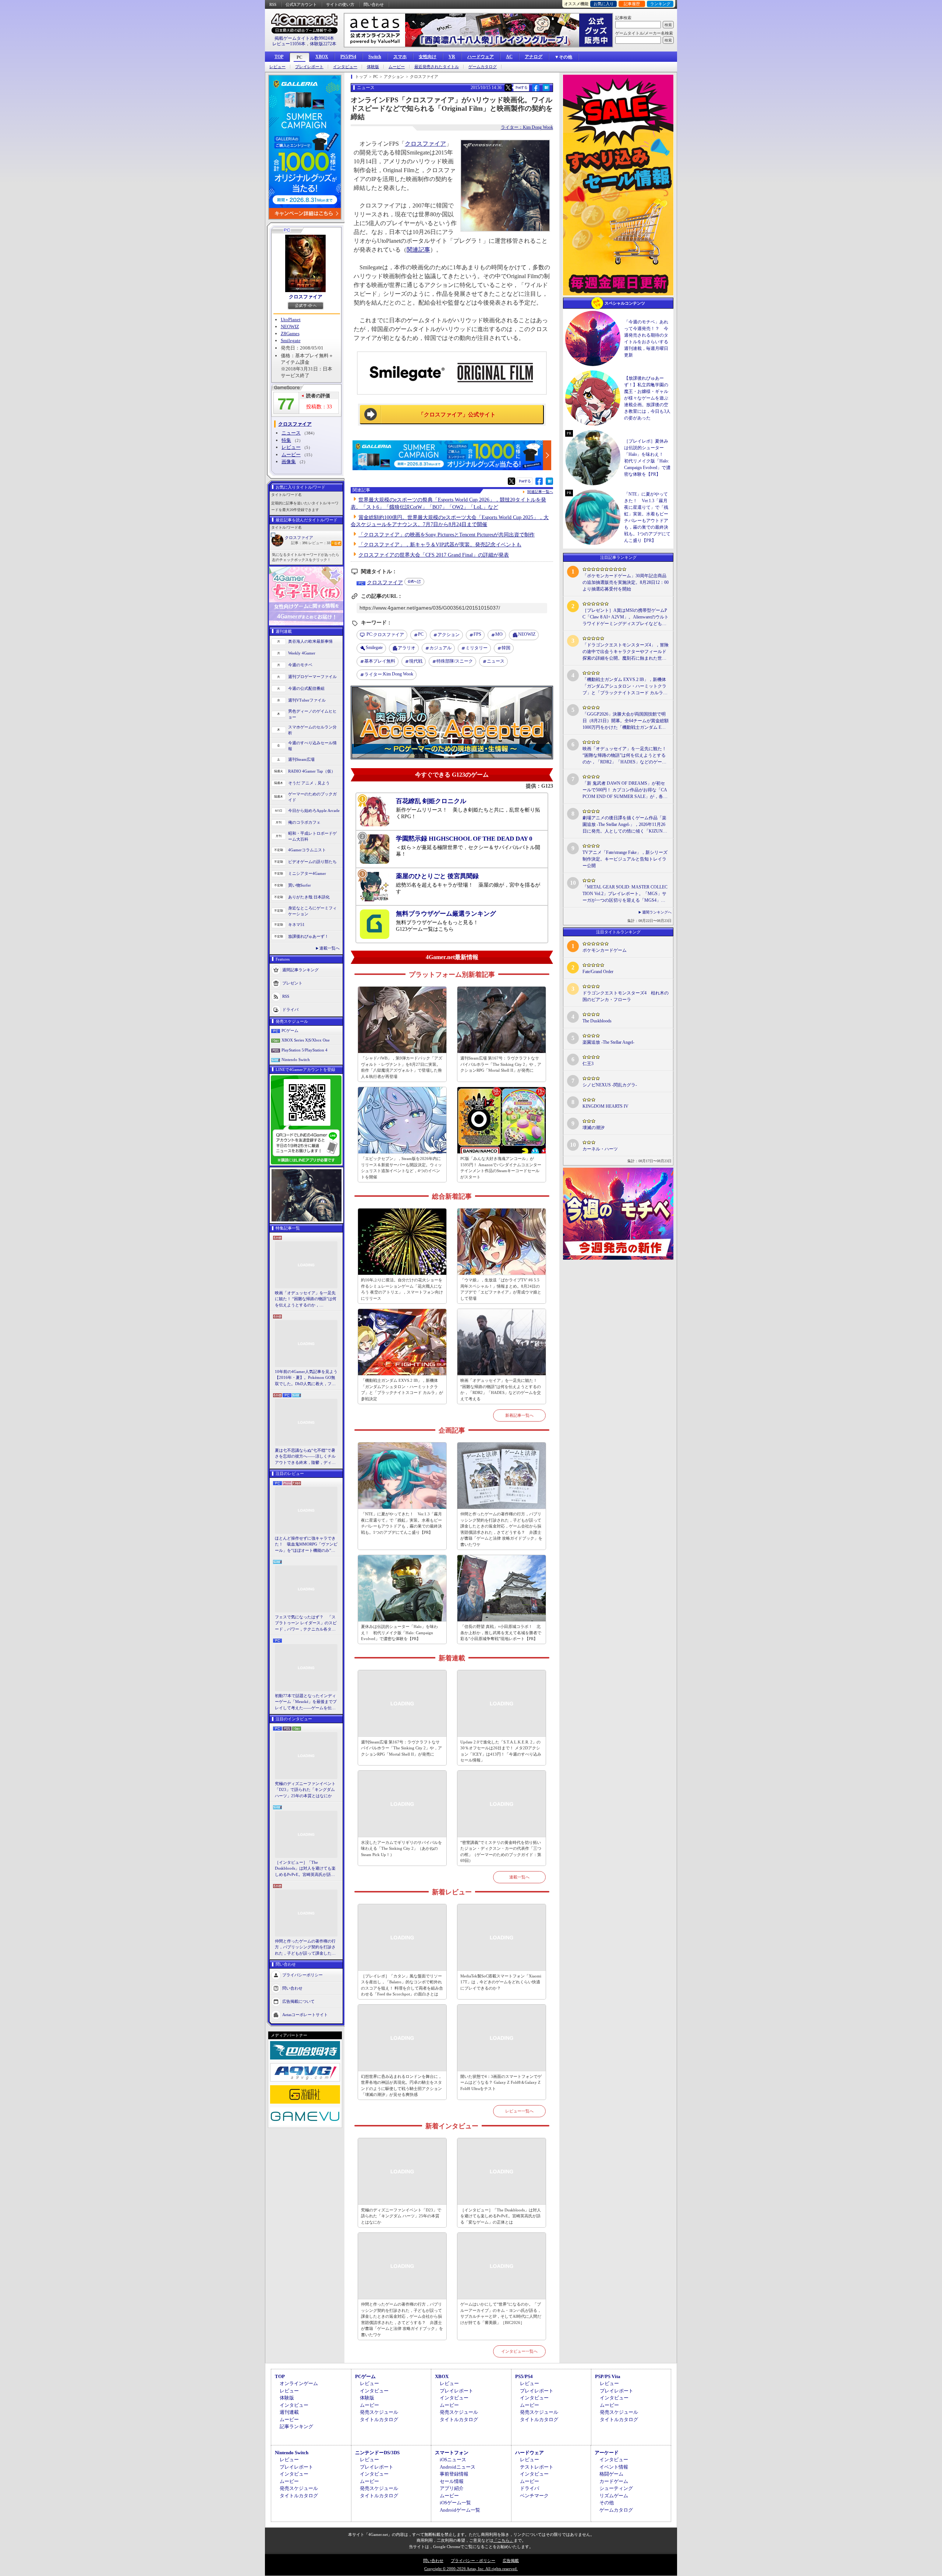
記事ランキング (296, 2426)
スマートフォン (452, 2453)
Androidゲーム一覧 (460, 2510)
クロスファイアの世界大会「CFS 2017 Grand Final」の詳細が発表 (434, 555)
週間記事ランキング (300, 969)
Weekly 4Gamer (302, 653)
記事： (299, 543)
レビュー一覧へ (519, 2111)
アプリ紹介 (452, 2488)
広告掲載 (511, 2561)
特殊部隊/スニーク (455, 661)
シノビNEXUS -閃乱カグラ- (610, 1085)
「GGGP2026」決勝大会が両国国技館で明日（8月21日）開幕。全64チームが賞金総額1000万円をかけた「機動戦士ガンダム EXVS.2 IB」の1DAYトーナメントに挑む (626, 721)
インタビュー (345, 67)
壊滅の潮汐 (594, 1128)
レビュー (277, 67)
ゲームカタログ (483, 67)
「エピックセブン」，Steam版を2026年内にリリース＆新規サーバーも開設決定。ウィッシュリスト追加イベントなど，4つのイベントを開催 (401, 1168)
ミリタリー (477, 648)
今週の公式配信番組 (306, 688)
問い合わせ (374, 4)
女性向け (428, 57)
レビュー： (319, 543)
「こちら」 (504, 2540)
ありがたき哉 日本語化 (309, 897)
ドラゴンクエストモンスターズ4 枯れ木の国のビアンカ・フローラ (626, 996)
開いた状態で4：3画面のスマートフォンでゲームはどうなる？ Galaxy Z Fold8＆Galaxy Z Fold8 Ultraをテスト (501, 2082)
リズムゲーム (614, 2496)
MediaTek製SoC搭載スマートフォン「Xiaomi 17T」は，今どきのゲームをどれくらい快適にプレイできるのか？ (501, 1982)
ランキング (660, 4)
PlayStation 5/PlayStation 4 (304, 1050)
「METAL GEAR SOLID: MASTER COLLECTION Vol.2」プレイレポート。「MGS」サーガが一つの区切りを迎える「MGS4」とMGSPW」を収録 (625, 894)
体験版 (373, 67)
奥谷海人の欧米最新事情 (310, 641)
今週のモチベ (300, 665)
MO (499, 634)
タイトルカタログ (379, 2419)
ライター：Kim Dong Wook (527, 127)
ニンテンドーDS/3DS (377, 2453)
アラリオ (407, 648)
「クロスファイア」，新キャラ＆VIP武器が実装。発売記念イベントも (440, 545)
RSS (273, 4)
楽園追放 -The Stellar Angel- (608, 1042)
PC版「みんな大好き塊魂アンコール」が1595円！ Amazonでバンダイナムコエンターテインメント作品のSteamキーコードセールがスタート (501, 1168)
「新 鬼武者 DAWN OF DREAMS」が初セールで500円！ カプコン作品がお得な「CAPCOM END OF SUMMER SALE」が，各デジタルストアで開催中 (625, 790)
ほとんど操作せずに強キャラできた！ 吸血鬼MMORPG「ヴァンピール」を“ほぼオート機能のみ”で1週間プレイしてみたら (306, 1545)
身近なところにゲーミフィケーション (312, 911)
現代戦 (416, 661)
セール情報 (452, 2481)
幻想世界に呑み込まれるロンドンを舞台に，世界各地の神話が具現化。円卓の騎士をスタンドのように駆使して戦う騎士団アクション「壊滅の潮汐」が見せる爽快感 (401, 2086)
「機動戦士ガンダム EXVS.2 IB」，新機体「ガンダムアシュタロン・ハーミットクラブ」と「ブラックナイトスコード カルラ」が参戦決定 (402, 1390)
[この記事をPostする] (508, 88)
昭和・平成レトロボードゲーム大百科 (312, 836)
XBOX (322, 57)
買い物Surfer (300, 885)
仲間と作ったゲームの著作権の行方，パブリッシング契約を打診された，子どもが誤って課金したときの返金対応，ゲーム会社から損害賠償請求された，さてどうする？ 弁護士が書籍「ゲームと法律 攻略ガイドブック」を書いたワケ (306, 1948)
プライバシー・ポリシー (473, 2561)
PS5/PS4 (348, 57)
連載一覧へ (330, 948)
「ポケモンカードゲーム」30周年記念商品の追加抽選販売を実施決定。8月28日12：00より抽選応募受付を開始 (626, 582)
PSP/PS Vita (608, 2376)
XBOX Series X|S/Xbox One (306, 1040)
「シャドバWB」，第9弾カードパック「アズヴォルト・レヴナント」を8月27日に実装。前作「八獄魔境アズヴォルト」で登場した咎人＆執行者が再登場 (402, 1067)
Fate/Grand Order (598, 972)
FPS (477, 634)
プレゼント (292, 983)
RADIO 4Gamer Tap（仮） (312, 771)
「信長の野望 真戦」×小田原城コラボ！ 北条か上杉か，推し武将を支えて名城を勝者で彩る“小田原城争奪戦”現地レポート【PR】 (501, 1633)
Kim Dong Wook (389, 674)
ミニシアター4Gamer (307, 873)
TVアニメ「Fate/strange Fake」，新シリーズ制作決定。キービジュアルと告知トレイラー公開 (625, 859)
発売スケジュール (379, 2412)
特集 (286, 440)
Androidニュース (458, 2467)
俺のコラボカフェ (304, 822)
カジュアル (440, 648)
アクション (449, 635)
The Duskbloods (597, 1021)
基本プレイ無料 (380, 661)
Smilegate (291, 340)
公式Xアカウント (301, 4)
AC (509, 57)
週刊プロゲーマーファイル (312, 677)
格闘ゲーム (611, 2474)
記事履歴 (632, 4)
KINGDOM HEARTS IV (605, 1106)
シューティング (616, 2488)
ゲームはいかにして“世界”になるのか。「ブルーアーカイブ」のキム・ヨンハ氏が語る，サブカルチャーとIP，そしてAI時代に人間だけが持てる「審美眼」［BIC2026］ (501, 2313)
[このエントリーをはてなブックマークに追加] (546, 90)
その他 (607, 2503)
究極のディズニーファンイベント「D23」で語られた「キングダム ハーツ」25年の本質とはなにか (305, 1790)
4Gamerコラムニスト (307, 850)
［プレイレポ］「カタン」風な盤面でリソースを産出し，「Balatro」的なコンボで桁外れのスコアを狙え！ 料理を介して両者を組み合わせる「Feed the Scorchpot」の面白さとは (402, 1985)
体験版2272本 (323, 44)
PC (300, 57)
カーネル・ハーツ (600, 1149)
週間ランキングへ (657, 912)
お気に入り (604, 4)
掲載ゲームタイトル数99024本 (304, 38)
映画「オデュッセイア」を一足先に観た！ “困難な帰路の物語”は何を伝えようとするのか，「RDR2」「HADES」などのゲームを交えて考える (306, 1299)
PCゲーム (290, 1030)
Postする (521, 87)
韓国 (506, 648)
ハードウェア (481, 57)
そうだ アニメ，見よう (309, 783)
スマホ (400, 57)
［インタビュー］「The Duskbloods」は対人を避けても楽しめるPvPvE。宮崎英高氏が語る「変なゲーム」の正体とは (305, 1869)
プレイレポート (309, 67)
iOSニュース (453, 2460)
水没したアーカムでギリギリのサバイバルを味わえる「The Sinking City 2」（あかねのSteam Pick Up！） (401, 1848)
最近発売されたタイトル (437, 67)
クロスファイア (306, 297)
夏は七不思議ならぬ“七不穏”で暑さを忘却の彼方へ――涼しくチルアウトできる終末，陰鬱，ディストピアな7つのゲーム (305, 1457)
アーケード (607, 2453)
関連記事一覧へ (540, 492)
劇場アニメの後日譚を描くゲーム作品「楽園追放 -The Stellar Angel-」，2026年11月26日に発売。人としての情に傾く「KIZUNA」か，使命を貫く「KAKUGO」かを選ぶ (625, 825)
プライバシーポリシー (302, 1975)
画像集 (289, 462)
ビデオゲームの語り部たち (312, 862)
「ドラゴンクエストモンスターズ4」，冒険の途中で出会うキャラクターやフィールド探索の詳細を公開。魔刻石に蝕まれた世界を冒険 (626, 652)
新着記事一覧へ (519, 1415)
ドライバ (290, 1009)
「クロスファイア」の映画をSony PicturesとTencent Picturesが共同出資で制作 (447, 535)
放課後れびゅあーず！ (308, 936)
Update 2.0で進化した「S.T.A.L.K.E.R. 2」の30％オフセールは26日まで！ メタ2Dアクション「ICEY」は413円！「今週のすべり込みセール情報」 (501, 1751)
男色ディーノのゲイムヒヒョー (312, 714)
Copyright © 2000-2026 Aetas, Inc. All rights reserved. (471, 2569)
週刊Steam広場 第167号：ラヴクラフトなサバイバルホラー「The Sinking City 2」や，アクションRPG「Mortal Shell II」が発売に (501, 1064)
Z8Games (290, 333)
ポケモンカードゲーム (605, 950)
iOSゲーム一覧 (455, 2503)
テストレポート (537, 2467)
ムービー (397, 67)
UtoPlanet (291, 320)
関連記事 (418, 250)
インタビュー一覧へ (519, 2351)
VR (452, 57)
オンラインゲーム (299, 2383)
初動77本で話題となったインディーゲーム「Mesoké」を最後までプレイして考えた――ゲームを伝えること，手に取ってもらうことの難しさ (306, 1702)
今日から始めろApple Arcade (314, 810)
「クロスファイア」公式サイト (457, 415)
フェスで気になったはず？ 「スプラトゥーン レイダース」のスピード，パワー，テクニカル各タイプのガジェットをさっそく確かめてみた (306, 1624)
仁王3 (588, 1064)
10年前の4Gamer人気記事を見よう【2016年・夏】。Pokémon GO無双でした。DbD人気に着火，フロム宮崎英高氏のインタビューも (306, 1378)
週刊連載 (289, 2412)
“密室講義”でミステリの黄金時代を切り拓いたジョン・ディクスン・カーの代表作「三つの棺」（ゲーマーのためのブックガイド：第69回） (501, 1852)
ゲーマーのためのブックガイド (312, 797)
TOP (279, 57)
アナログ (534, 57)
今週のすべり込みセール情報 (312, 746)
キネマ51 (296, 925)
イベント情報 (614, 2467)
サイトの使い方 (340, 4)
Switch (375, 57)
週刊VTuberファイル (307, 700)
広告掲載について (298, 2001)
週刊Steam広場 (301, 759)
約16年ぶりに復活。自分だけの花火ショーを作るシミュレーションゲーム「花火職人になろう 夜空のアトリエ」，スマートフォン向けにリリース (402, 1289)
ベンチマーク (534, 2496)
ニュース (291, 433)
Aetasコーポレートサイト (305, 2015)
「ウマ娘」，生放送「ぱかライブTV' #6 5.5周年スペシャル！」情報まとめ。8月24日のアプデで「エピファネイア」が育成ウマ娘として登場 (501, 1289)
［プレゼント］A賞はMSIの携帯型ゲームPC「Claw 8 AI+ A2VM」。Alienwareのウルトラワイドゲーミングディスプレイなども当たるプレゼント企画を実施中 (626, 617)
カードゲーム (614, 2481)
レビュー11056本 (289, 44)
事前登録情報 (454, 2474)
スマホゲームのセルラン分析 (312, 730)
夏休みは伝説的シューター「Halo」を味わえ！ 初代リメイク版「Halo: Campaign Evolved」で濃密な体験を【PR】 (399, 1633)
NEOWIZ (290, 327)
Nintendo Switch (296, 1060)
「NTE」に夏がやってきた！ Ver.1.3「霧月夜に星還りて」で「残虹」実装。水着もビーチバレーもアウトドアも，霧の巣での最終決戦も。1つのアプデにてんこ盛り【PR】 (401, 1523)
